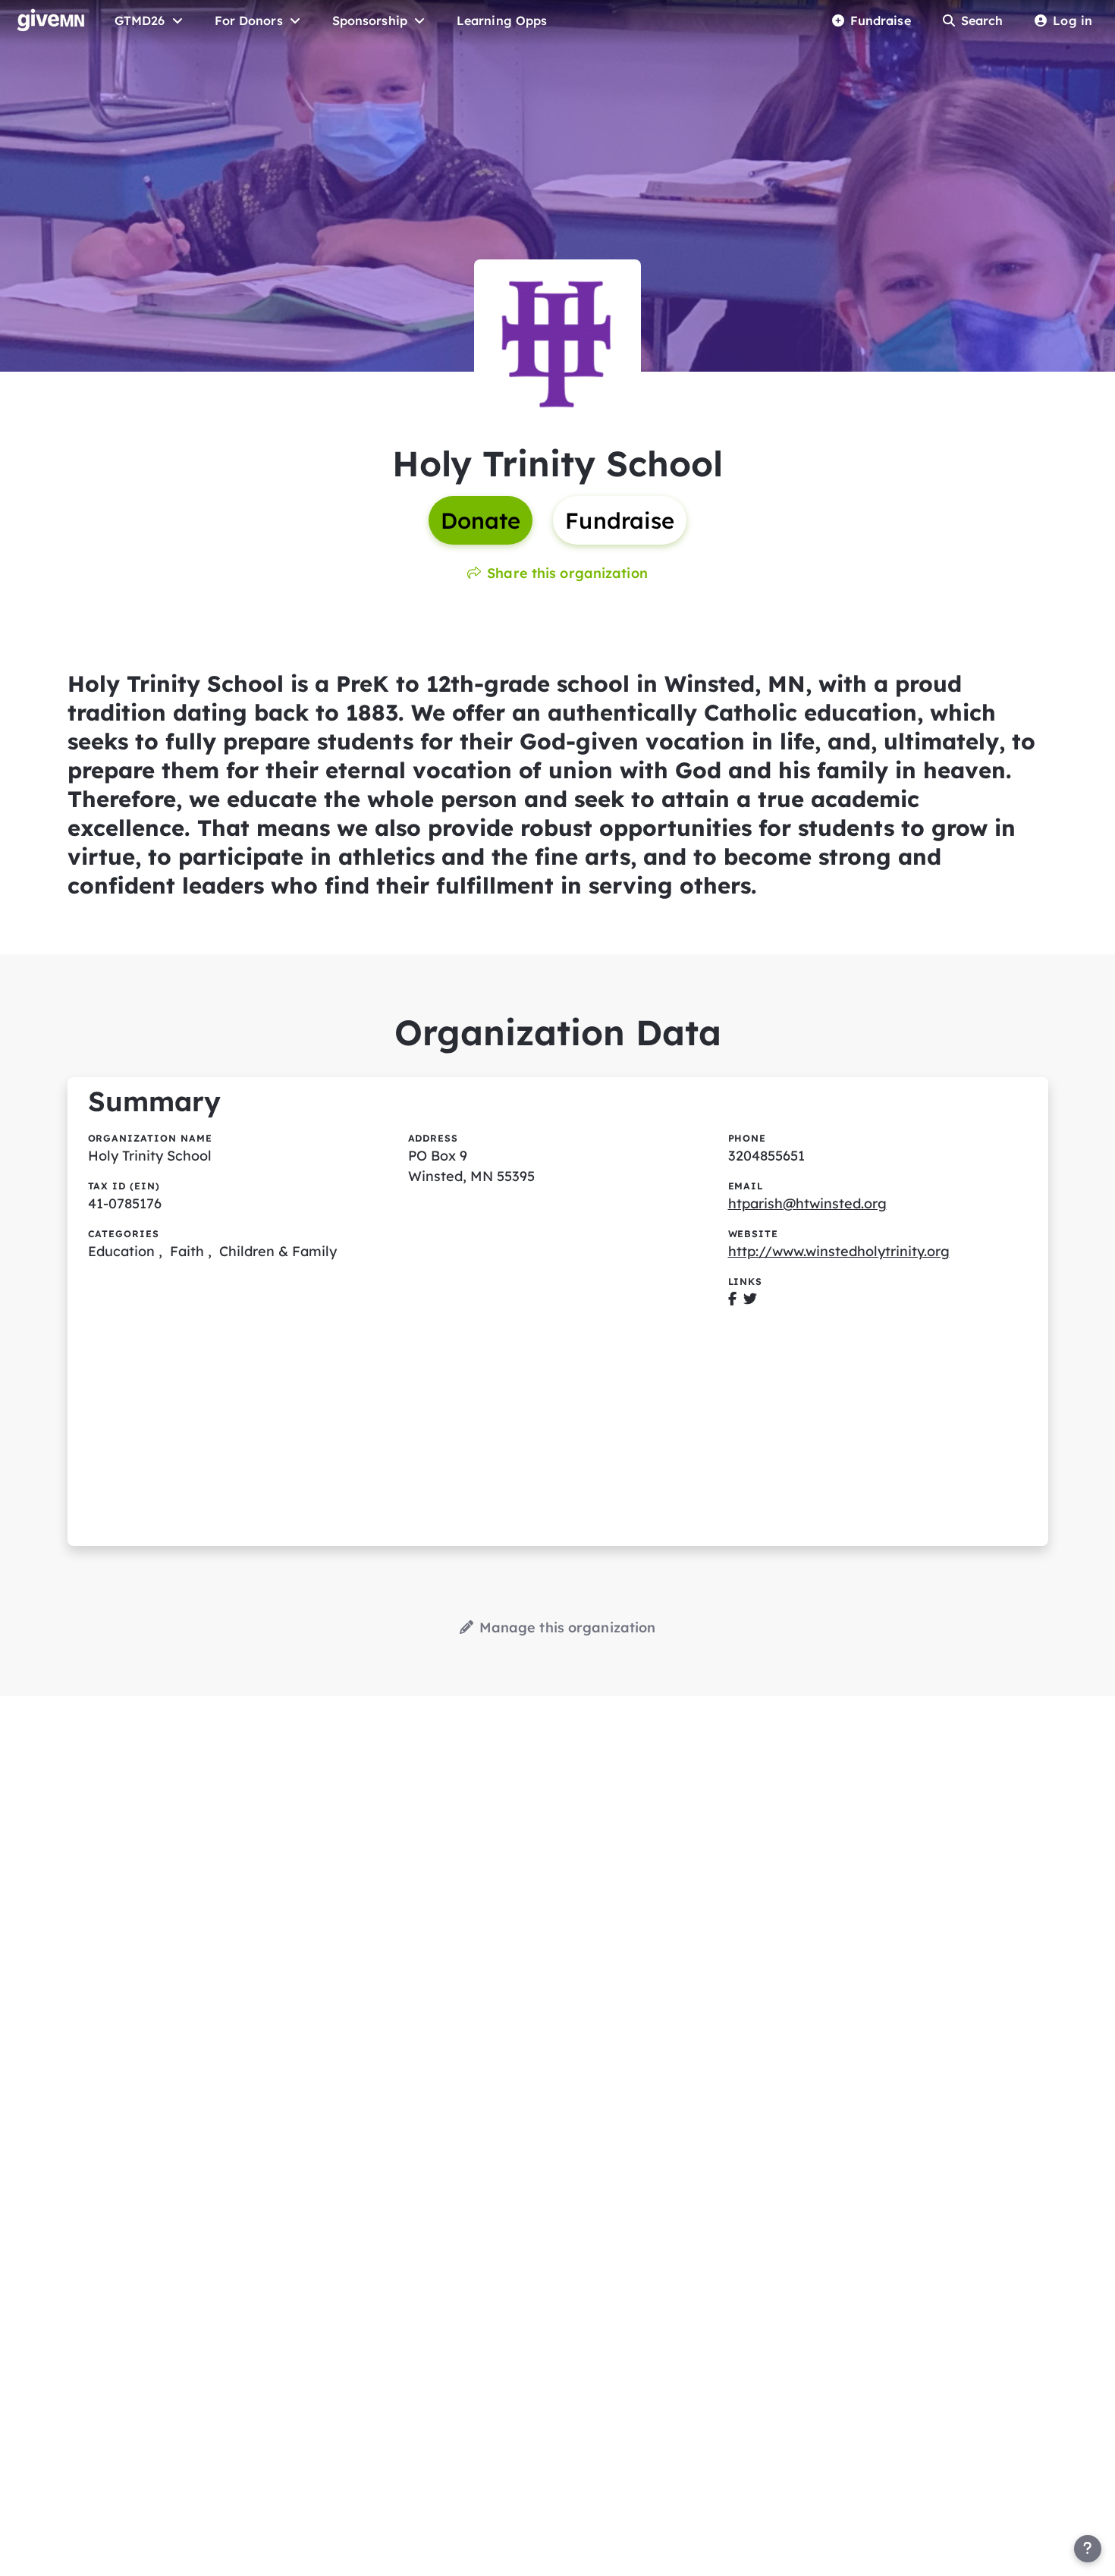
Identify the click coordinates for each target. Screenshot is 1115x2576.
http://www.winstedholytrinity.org (839, 1251)
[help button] (1088, 2549)
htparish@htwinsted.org (807, 1203)
